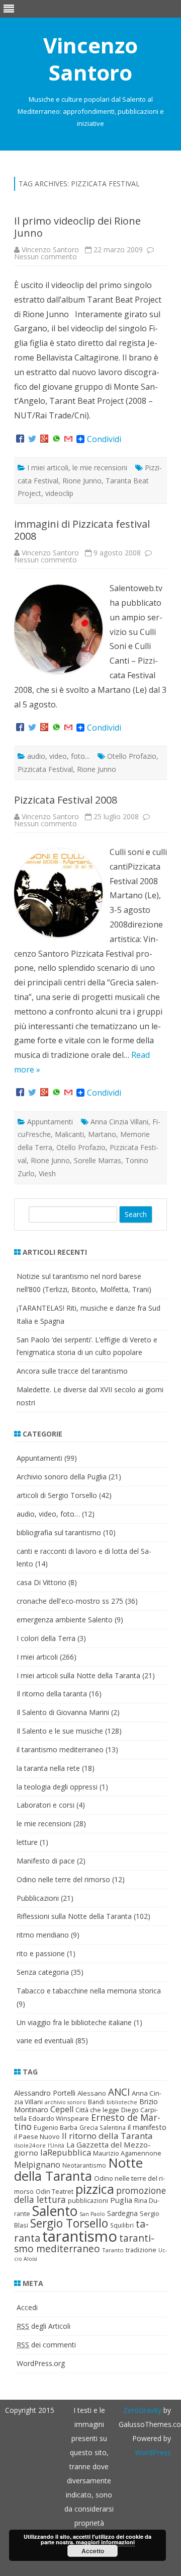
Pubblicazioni (38, 1898)
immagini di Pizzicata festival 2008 (82, 530)
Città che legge (97, 2110)
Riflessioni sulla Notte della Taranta (74, 1916)
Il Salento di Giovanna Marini (63, 1712)
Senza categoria (43, 1972)
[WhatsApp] (56, 439)
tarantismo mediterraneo (84, 2243)
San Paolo (92, 2214)
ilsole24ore (30, 2145)
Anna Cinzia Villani (119, 1122)
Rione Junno (82, 481)
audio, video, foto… (48, 1514)
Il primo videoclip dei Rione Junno (77, 227)
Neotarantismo (84, 2165)
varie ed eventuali (45, 2041)
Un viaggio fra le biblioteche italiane (74, 2022)
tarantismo (80, 2236)
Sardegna (122, 2213)
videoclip (59, 493)
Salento (55, 2211)
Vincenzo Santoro (90, 59)
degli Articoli (43, 2326)
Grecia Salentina (103, 2128)
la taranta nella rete (48, 1768)
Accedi (27, 2307)
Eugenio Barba (56, 2127)
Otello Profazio (132, 756)
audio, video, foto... (58, 756)
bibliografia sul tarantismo (59, 1532)
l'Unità (56, 2145)
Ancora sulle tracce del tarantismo (72, 1371)
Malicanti (69, 1134)
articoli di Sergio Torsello (57, 1495)
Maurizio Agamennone (127, 2153)
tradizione (141, 2250)
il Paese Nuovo (37, 2136)
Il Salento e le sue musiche (60, 1731)
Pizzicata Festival (45, 769)
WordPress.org (41, 2363)
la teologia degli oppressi (57, 1787)
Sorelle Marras (98, 1160)
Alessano (92, 2093)
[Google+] (44, 439)
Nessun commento (46, 257)
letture (27, 1842)
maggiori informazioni (105, 2542)
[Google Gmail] (68, 439)
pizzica (95, 2189)
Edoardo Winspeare (59, 2118)
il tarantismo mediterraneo (60, 1749)
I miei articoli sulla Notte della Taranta (78, 1675)
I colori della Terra (46, 1638)
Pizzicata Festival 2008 (66, 800)
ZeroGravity (142, 2410)
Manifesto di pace (46, 1861)
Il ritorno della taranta (52, 1694)
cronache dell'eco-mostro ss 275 (70, 1601)
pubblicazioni (88, 2200)
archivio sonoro (65, 2102)
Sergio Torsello (69, 2223)
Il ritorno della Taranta (107, 2136)
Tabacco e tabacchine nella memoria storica (89, 1991)
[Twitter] (32, 439)
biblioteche (122, 2102)
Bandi (96, 2102)
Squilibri (122, 2225)
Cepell (62, 2109)
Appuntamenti (50, 1122)
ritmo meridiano (43, 1935)
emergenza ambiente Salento (65, 1620)
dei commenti (46, 2345)
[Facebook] (20, 439)
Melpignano (37, 2165)
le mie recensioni (100, 468)
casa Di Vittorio (41, 1582)
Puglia (121, 2200)
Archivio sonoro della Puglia (62, 1477)
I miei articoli (48, 468)
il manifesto (147, 2127)
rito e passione (41, 1953)
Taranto (113, 2250)
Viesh (47, 1173)
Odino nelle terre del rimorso (63, 1879)
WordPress (153, 2452)
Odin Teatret (55, 2191)
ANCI (119, 2092)
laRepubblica (66, 2152)
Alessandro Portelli (45, 2093)
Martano (102, 1134)
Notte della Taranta (78, 2169)
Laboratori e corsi (46, 1805)
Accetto (93, 2551)
